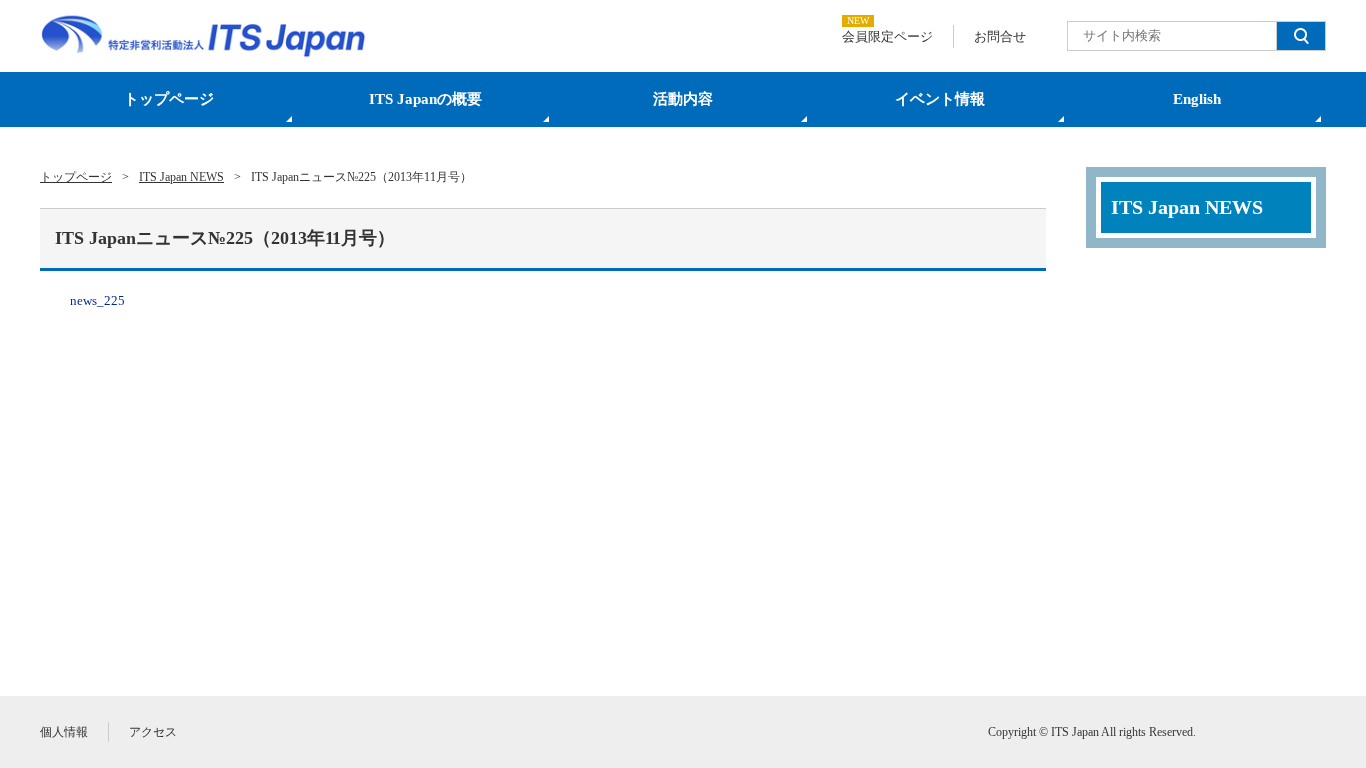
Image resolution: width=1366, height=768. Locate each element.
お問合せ (1000, 36)
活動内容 (683, 99)
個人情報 (64, 732)
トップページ (169, 99)
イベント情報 (940, 99)
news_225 (97, 300)
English (1197, 99)
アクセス (153, 732)
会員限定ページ (887, 36)
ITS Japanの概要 (425, 99)
